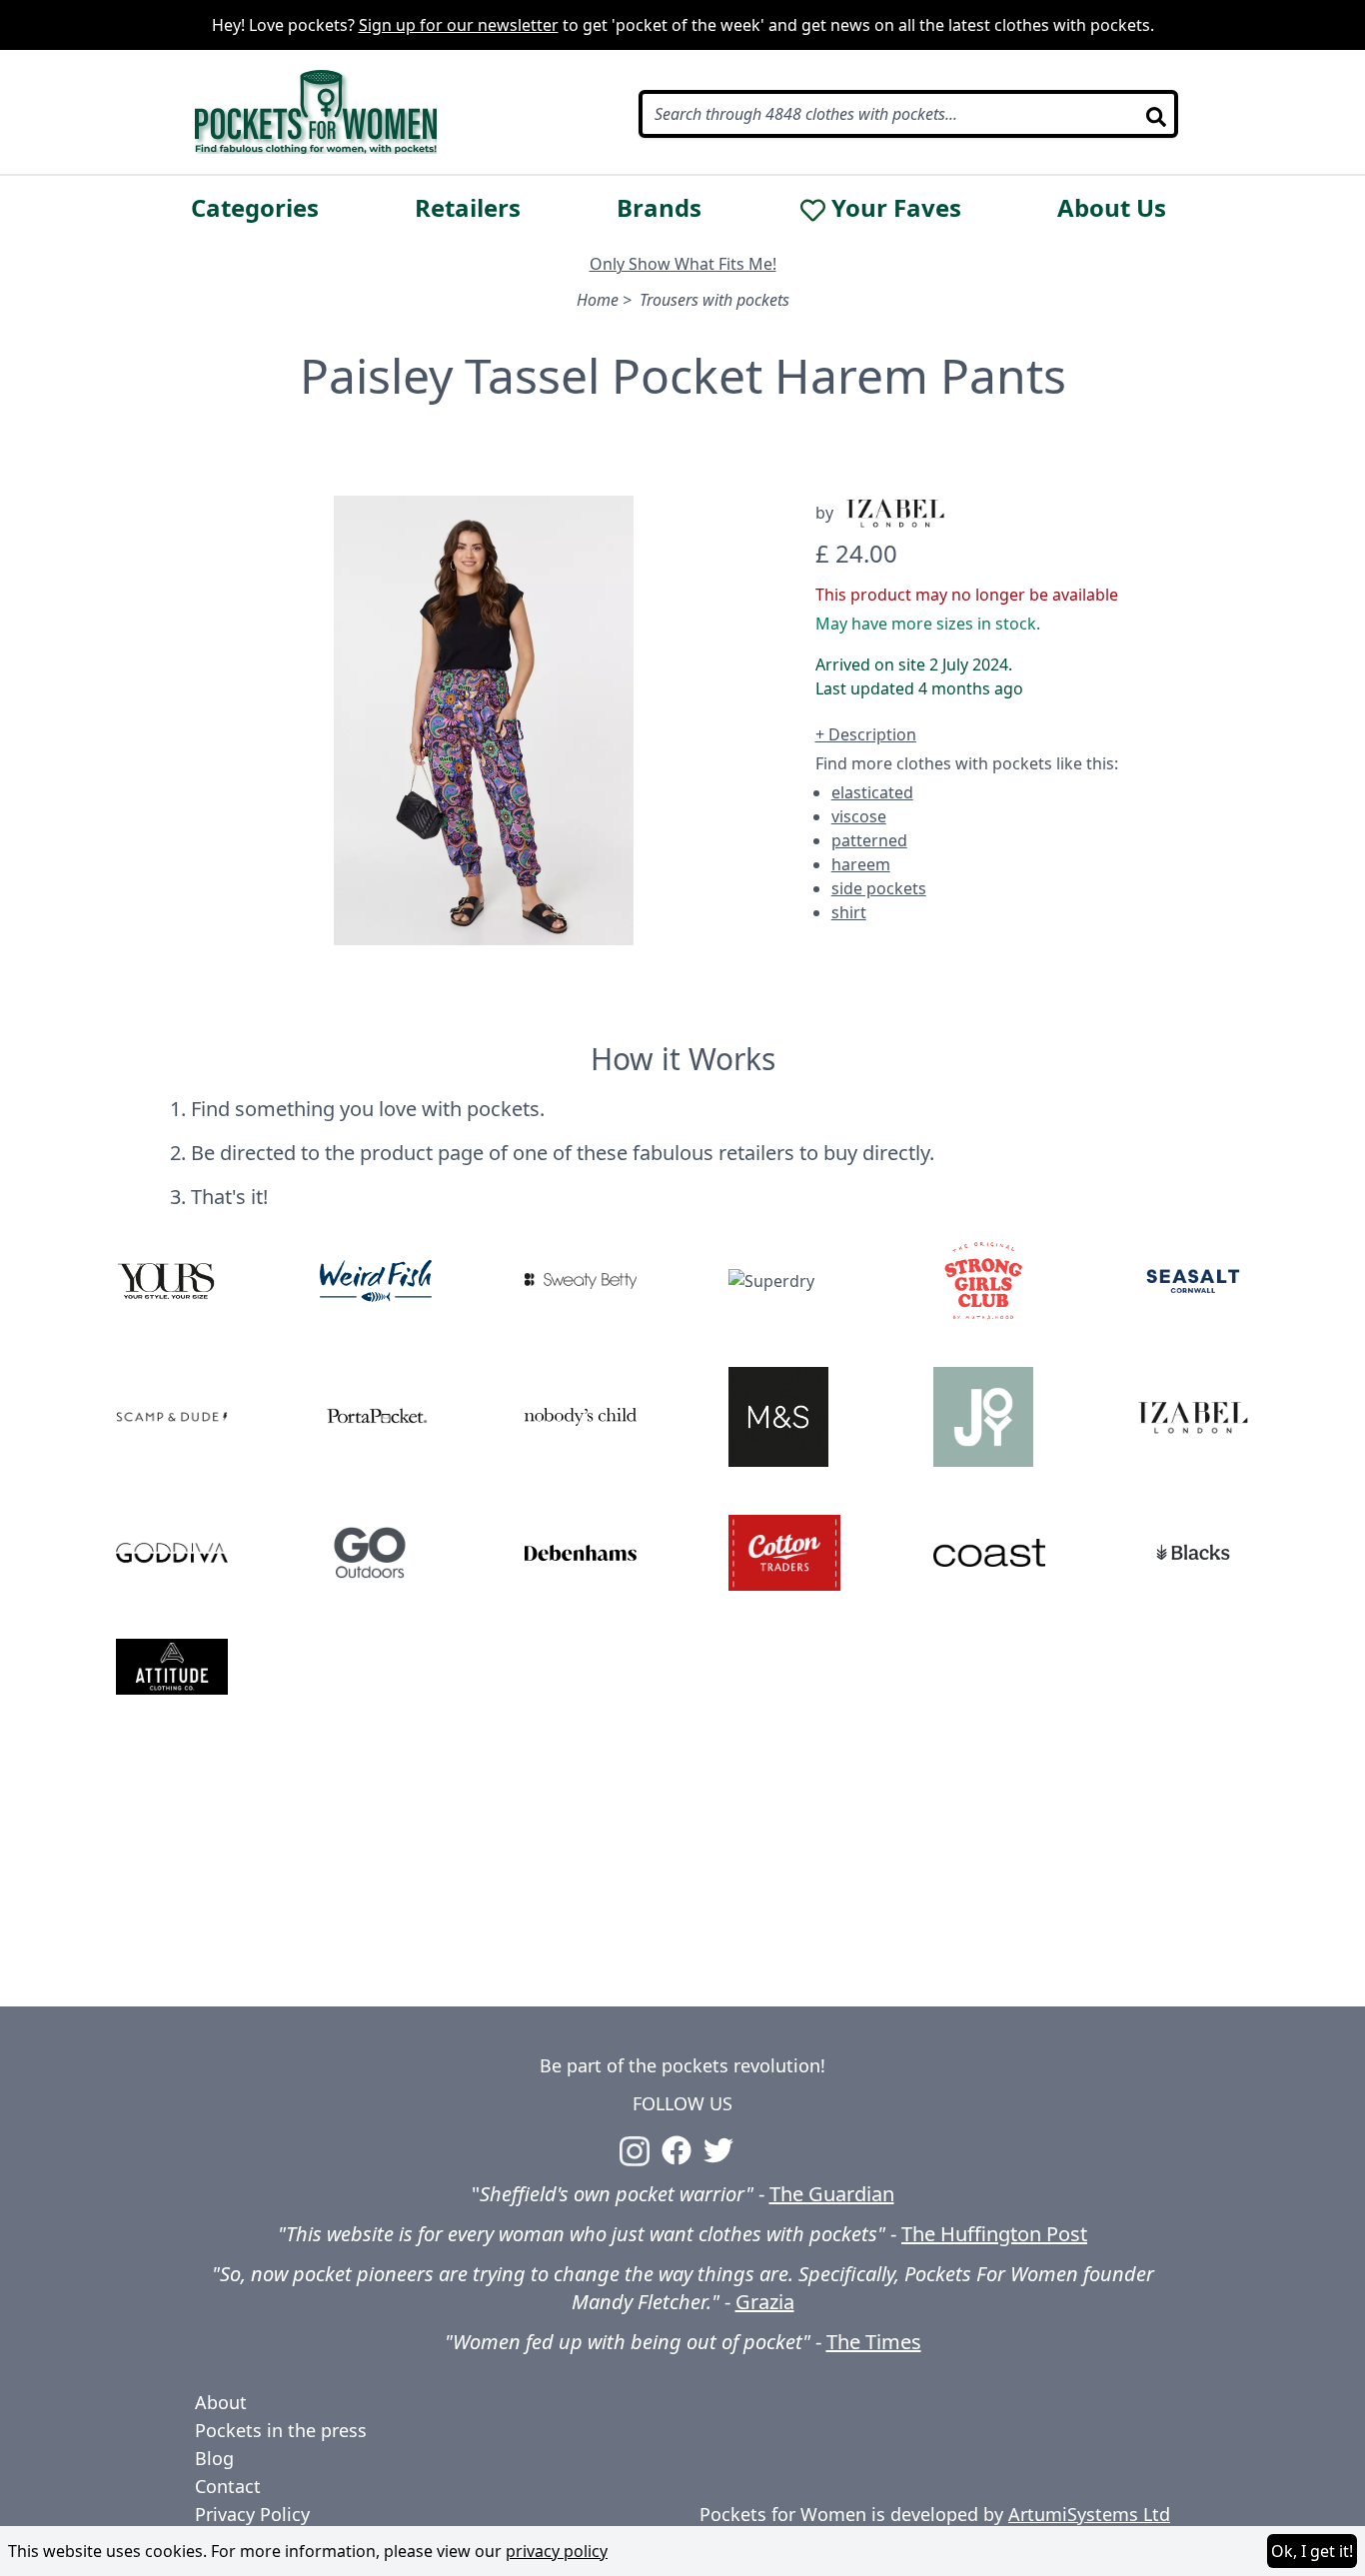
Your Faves (896, 208)
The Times (874, 2342)
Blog (214, 2458)
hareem (861, 864)
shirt (849, 912)
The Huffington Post (994, 2234)
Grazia (765, 2302)
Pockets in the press (281, 2430)
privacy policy (557, 2551)
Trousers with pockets (714, 300)
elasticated (872, 792)
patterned (869, 840)
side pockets (879, 888)
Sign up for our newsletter (459, 25)
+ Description (866, 734)
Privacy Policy (252, 2514)
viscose (859, 816)
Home (598, 300)
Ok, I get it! (1312, 2551)
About (221, 2402)
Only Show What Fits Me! (683, 264)
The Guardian (832, 2194)
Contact (228, 2486)
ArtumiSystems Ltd (1089, 2514)
